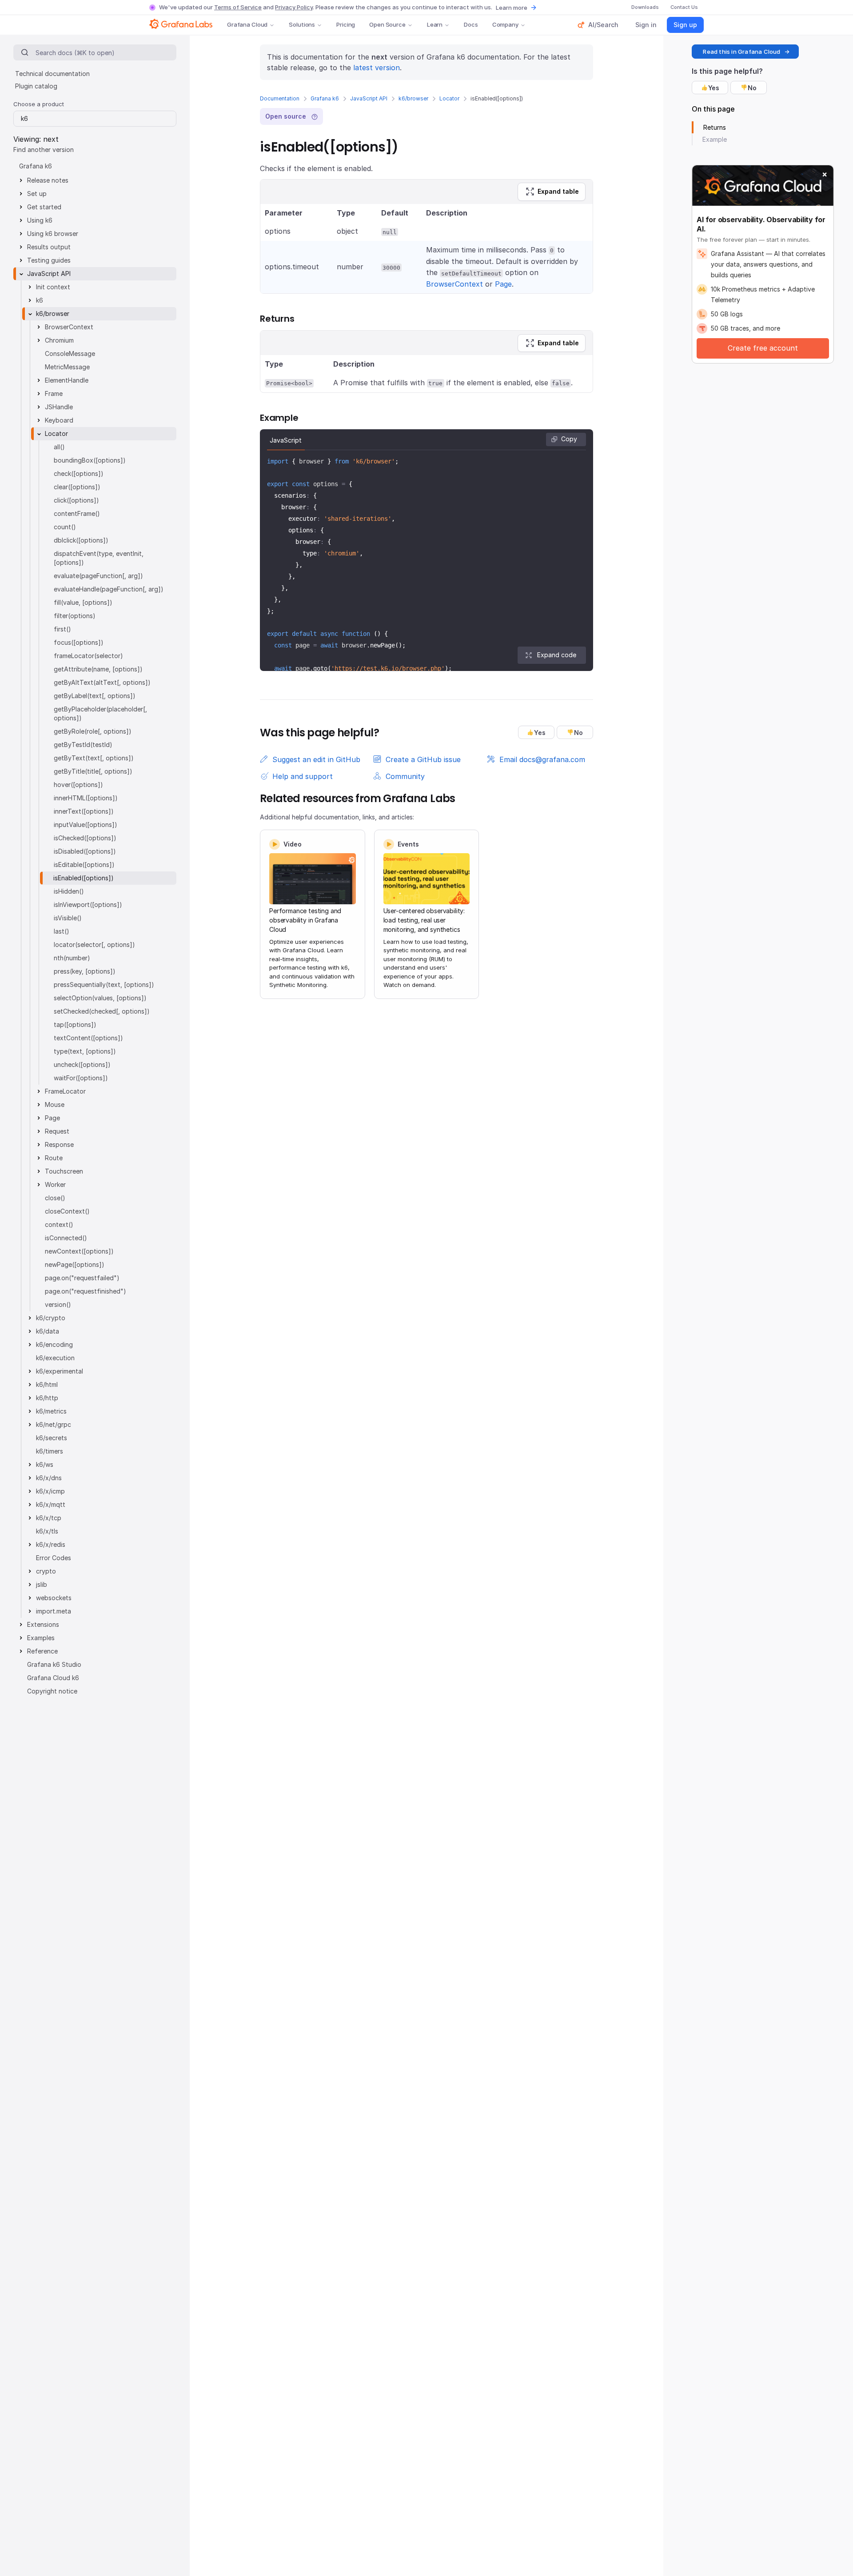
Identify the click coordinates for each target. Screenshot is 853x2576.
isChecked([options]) (85, 838)
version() (58, 1304)
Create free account (763, 348)
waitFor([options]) (81, 1078)
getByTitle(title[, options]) (93, 771)
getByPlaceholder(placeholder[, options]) (100, 713)
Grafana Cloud (247, 24)
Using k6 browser (53, 234)
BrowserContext (454, 284)
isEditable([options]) (84, 865)
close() (55, 1198)
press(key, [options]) (85, 971)
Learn (435, 24)
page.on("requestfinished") (86, 1291)
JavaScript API (369, 98)
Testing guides (49, 260)
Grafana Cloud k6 (53, 1678)
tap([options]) (75, 1024)
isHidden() (69, 891)
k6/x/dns (49, 1478)
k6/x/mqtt (51, 1504)
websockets (54, 1598)
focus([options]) (79, 642)
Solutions (302, 24)
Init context (53, 287)
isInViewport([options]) (88, 905)
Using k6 (40, 220)
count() (65, 527)
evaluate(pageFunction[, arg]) (98, 576)
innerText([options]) (84, 811)
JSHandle (59, 407)
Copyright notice (52, 1691)
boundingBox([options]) (90, 460)
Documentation (280, 98)
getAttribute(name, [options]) (98, 669)
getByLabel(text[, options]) (95, 696)
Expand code (557, 655)
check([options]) (79, 473)
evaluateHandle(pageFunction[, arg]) (109, 589)
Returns (715, 127)
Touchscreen (64, 1171)
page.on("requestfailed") (82, 1278)
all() (59, 447)
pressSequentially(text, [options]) (104, 984)
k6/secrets (52, 1438)
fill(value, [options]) (83, 602)
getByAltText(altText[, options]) (102, 682)
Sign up (685, 25)
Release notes (48, 180)
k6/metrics (51, 1411)
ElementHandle (67, 380)
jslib (42, 1584)
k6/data (48, 1331)
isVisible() (68, 918)
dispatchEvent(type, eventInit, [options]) (99, 558)
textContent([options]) (88, 1038)
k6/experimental (60, 1371)
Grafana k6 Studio (54, 1664)
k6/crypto (51, 1318)
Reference (42, 1651)
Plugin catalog (36, 86)
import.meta (54, 1611)
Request (57, 1131)
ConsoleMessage (70, 353)
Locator (449, 98)
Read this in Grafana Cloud (741, 52)
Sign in (646, 25)
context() (59, 1224)
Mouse (55, 1104)
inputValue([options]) (86, 825)
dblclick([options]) (81, 540)
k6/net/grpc (54, 1424)
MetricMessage (67, 367)
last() (62, 931)
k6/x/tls (47, 1531)
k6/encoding (54, 1344)
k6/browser (413, 98)
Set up (37, 194)
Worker (55, 1184)
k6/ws (45, 1464)
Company (505, 24)
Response (59, 1144)
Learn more (512, 8)
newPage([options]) (75, 1264)
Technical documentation (52, 74)
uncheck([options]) (82, 1064)
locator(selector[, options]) (94, 945)
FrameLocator (65, 1091)
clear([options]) (77, 487)
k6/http (47, 1398)
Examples (41, 1638)
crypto (46, 1571)
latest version (377, 68)
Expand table (558, 191)
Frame (54, 393)
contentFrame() (77, 513)
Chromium (59, 340)
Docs (471, 24)
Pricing (346, 24)
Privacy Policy (294, 7)
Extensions (43, 1624)
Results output (49, 247)
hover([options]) (78, 785)
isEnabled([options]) (84, 878)
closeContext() (67, 1211)
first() (62, 629)
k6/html (47, 1384)
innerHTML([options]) (86, 798)
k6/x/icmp (50, 1491)
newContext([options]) (79, 1251)
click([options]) (76, 500)
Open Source (387, 24)
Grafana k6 (325, 98)
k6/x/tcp (49, 1518)
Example (715, 139)
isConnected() (66, 1238)
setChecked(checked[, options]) (102, 1011)
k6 (40, 300)
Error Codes (54, 1558)
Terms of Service (238, 7)
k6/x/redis (51, 1544)
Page (503, 284)
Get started (44, 207)
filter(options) (75, 616)
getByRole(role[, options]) (93, 731)
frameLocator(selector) (88, 656)
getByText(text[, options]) (94, 758)
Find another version (44, 150)
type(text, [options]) (85, 1051)
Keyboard (59, 420)
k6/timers (50, 1451)
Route (54, 1158)
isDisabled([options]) (85, 851)
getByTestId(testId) (83, 745)
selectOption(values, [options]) (100, 998)
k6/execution (55, 1358)
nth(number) (72, 958)
